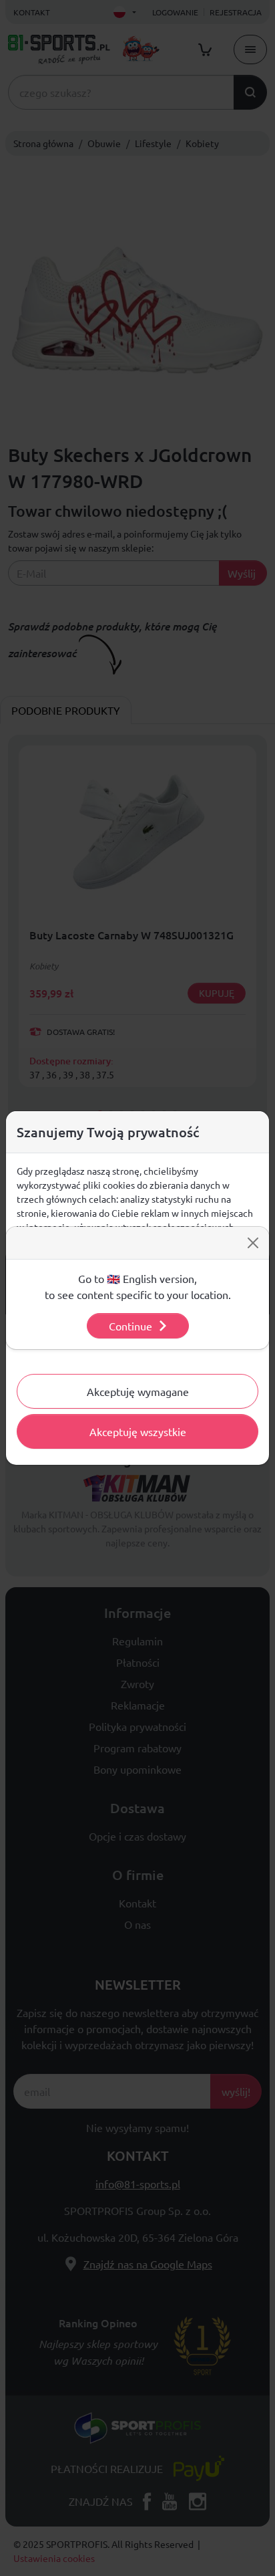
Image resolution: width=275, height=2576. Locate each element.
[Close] (253, 1243)
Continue (130, 1326)
